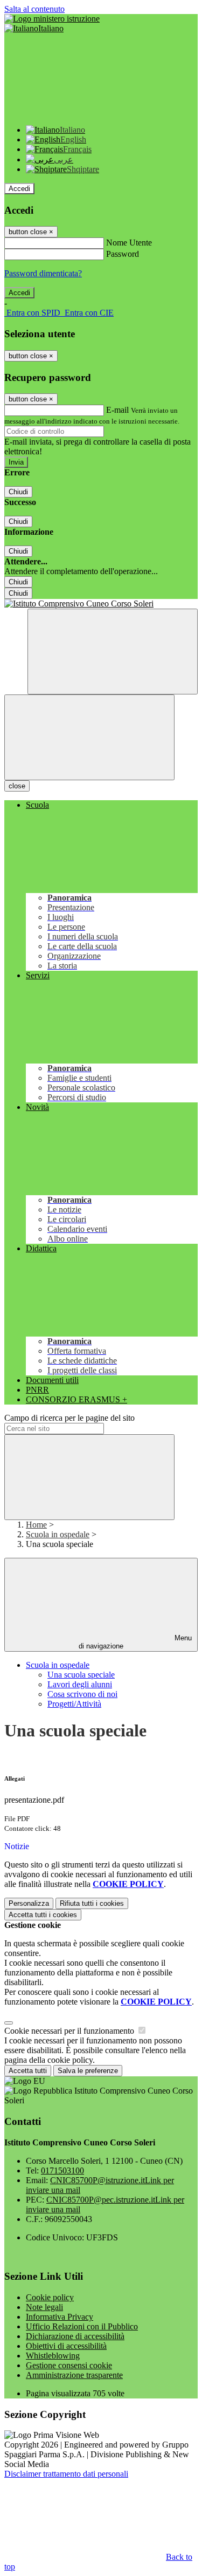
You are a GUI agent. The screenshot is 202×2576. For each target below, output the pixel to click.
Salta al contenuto (34, 9)
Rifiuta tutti (92, 1903)
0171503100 (62, 2170)
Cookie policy (50, 2297)
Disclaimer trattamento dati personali (66, 2474)
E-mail (117, 410)
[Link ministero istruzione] (52, 19)
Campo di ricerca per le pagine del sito (69, 1418)
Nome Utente (129, 243)
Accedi (19, 189)
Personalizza (29, 1903)
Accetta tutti (43, 1915)
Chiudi (18, 492)
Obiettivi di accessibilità (66, 2346)
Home (36, 1525)
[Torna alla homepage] (101, 604)
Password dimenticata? (43, 273)
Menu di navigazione (135, 1642)
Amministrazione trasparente (74, 2375)
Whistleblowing (53, 2356)
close (17, 786)
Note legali (44, 2307)
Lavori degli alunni (80, 1684)
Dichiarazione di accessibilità (75, 2336)
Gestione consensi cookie (69, 2365)
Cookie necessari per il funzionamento (70, 2031)
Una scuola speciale (81, 1675)
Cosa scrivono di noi (82, 1694)
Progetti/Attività (74, 1704)
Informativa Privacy (60, 2317)
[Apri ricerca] (113, 652)
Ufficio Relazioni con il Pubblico (82, 2326)
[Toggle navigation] (89, 737)
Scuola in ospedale (58, 1534)
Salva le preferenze (88, 2071)
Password (123, 254)
